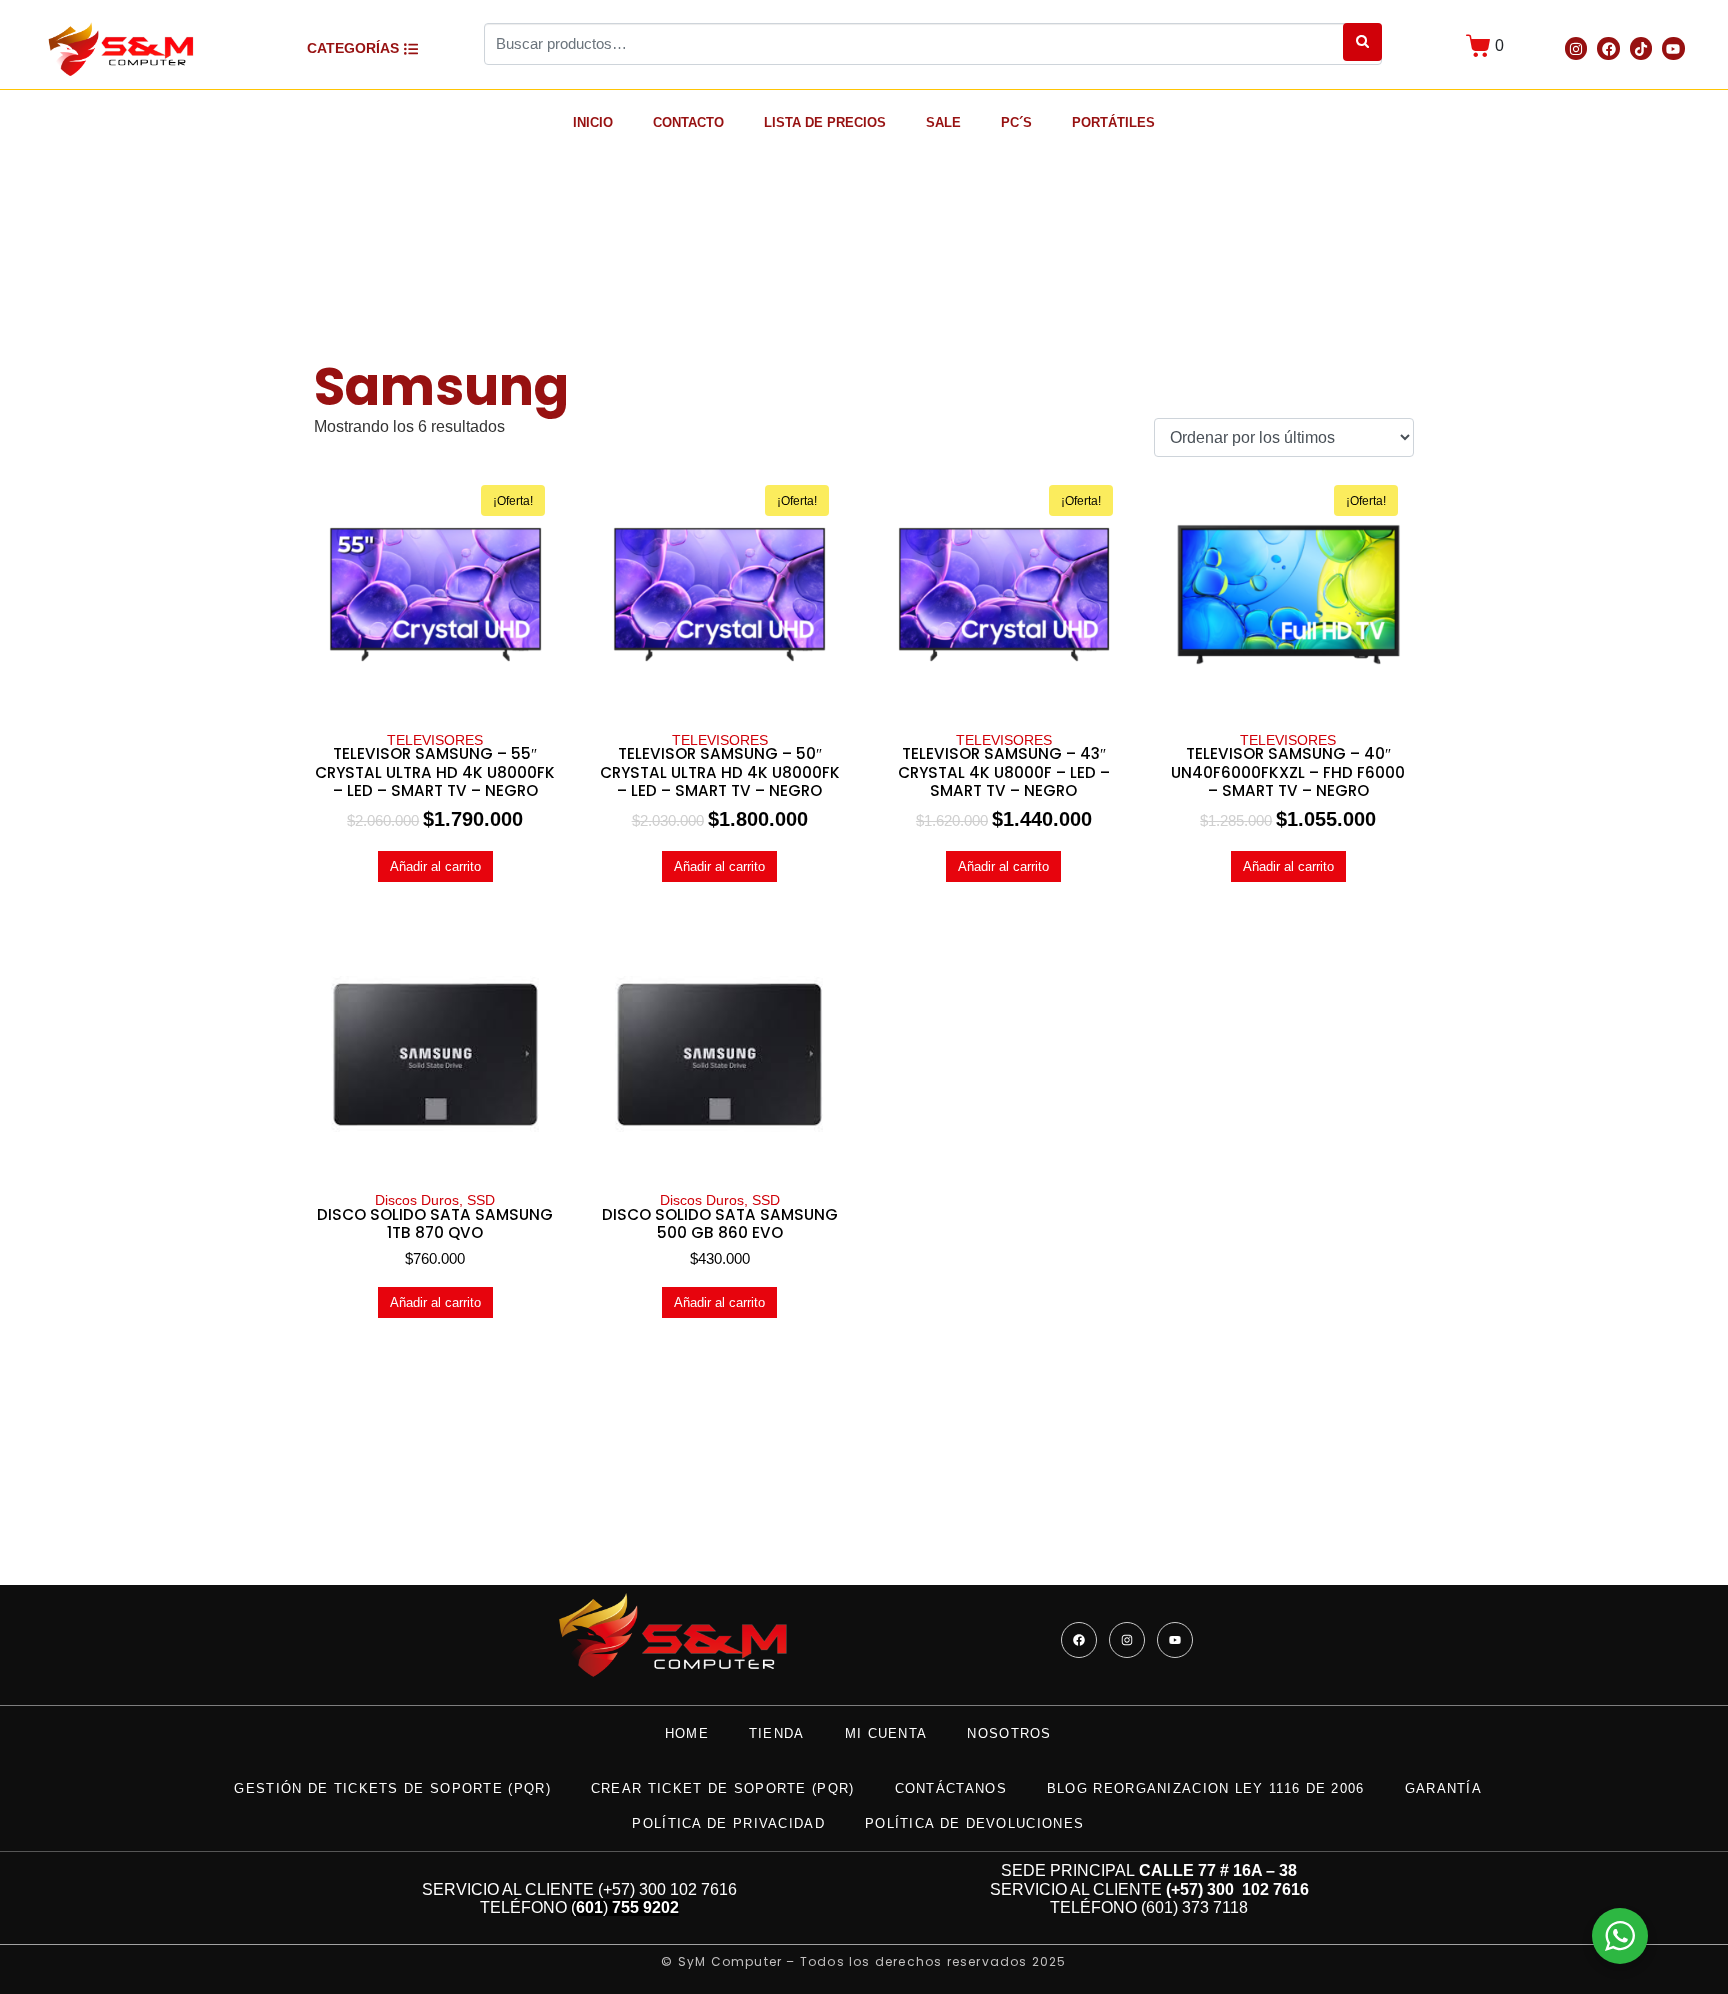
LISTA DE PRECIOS (825, 122)
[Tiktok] (1641, 48)
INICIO (593, 122)
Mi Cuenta (886, 1733)
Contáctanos (951, 1788)
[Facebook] (1608, 48)
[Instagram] (1576, 48)
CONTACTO (688, 122)
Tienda (777, 1733)
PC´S (1016, 122)
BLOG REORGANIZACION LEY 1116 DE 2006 (1206, 1788)
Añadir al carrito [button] (435, 866)
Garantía (1443, 1788)
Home (687, 1733)
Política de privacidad (728, 1823)
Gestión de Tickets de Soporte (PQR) (392, 1788)
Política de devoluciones (974, 1823)
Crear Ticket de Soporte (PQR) (723, 1788)
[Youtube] (1673, 48)
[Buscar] (1362, 42)
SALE (943, 122)
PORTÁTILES (1113, 122)
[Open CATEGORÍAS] (411, 48)
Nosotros (1009, 1733)
